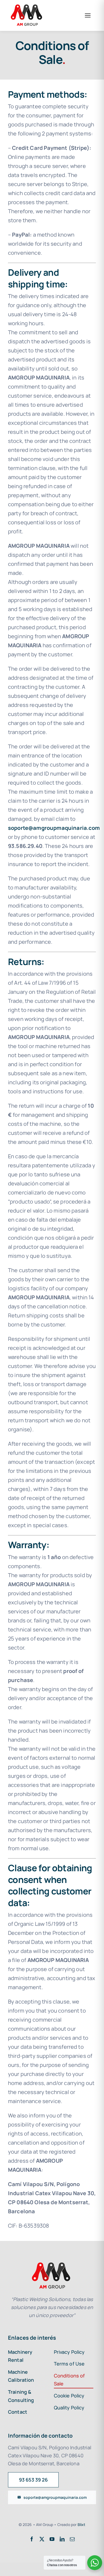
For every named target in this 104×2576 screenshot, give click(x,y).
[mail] (72, 2539)
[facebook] (32, 2539)
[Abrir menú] (88, 15)
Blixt (82, 2525)
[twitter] (42, 2539)
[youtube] (52, 2539)
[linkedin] (62, 2539)
